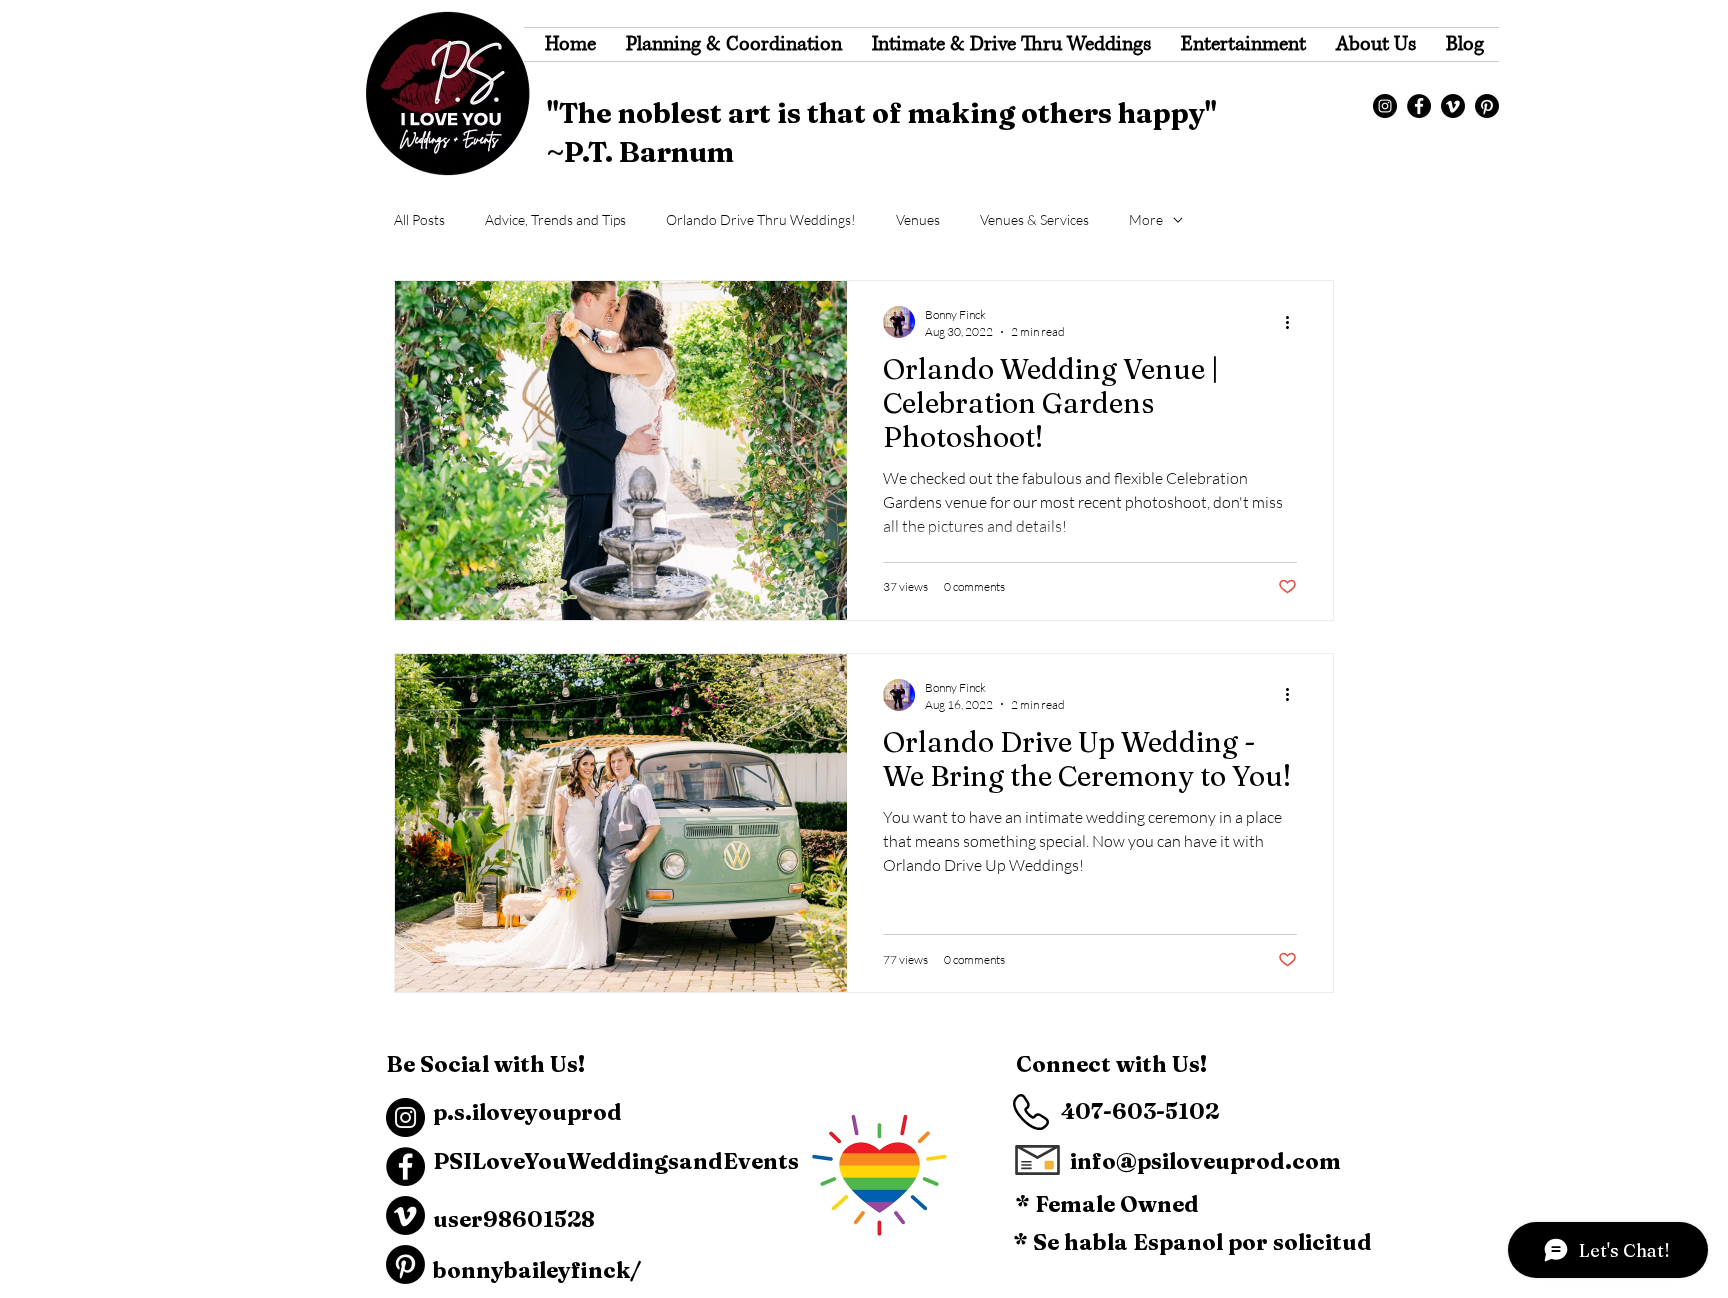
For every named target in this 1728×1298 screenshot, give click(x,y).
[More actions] (1294, 322)
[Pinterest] (1487, 106)
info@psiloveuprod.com (1205, 1161)
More (1146, 219)
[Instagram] (1385, 106)
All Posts (419, 219)
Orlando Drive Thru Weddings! (761, 219)
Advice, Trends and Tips (555, 219)
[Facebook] (1419, 106)
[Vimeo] (1453, 106)
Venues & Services (1034, 219)
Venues (918, 219)
